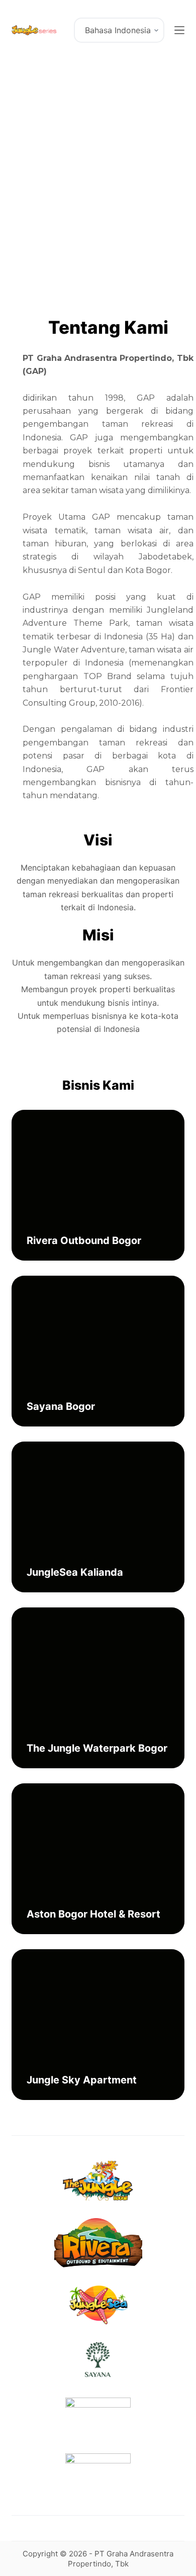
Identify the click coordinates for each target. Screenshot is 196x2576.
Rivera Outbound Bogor (84, 1241)
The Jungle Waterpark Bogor (97, 1748)
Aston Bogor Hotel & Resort (93, 1914)
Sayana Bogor (61, 1406)
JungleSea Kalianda (75, 1572)
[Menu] (179, 30)
